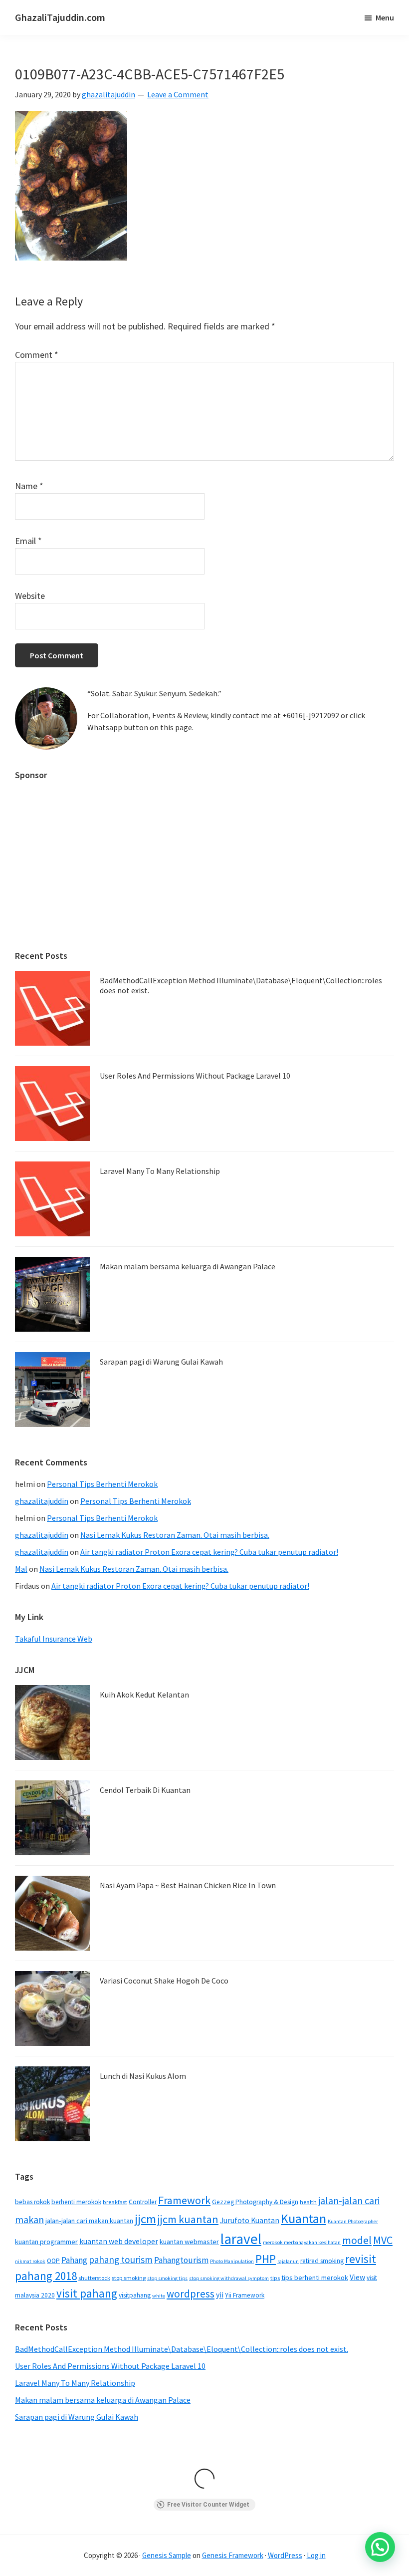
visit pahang (87, 2293)
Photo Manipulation (232, 2261)
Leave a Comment (178, 94)
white (159, 2296)
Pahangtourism (181, 2260)
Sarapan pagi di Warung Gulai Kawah (161, 1362)
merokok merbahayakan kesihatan (302, 2242)
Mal (21, 1569)
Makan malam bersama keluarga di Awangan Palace (188, 1266)
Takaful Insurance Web (54, 1639)
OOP (53, 2261)
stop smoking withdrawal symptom (229, 2278)
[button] (380, 2547)
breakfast (115, 2202)
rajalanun (288, 2261)
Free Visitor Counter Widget (208, 2505)
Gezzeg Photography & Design (255, 2202)
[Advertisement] (204, 860)
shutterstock (94, 2278)
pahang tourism (121, 2260)
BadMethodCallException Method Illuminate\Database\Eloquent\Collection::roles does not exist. (241, 985)
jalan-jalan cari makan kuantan (89, 2221)
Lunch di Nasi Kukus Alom (143, 2076)
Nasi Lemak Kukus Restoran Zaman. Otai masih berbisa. (175, 1535)
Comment (37, 355)
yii (220, 2295)
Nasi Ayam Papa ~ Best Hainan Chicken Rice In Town (188, 1885)
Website (30, 596)
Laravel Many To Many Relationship (160, 1171)
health (308, 2202)
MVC (383, 2240)
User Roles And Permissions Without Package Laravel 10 (195, 1076)
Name (29, 486)
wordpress (191, 2294)
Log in (316, 2555)
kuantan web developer (119, 2241)
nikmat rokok (30, 2261)
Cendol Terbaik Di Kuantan (145, 1790)
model (357, 2240)
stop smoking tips (167, 2278)
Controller (143, 2202)
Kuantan (304, 2218)
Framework (184, 2200)
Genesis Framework (233, 2555)
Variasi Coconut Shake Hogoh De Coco (164, 1981)
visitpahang (135, 2295)
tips (275, 2278)
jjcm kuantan (188, 2219)
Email (28, 541)
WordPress (285, 2555)
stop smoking (129, 2278)
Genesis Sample (167, 2555)
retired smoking (322, 2261)
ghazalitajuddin (42, 1501)
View (357, 2277)
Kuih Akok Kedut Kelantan (144, 1695)
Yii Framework (245, 2295)
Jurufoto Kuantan (250, 2220)
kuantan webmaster (189, 2242)
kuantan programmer (46, 2242)
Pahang (74, 2260)
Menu (385, 17)
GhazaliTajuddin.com (60, 17)
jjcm (145, 2219)
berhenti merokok (76, 2202)
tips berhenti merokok (315, 2278)
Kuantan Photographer (353, 2221)
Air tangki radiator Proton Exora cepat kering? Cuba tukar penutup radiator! (209, 1552)
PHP (266, 2259)
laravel (241, 2239)
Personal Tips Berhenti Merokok (102, 1484)
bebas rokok (32, 2202)
